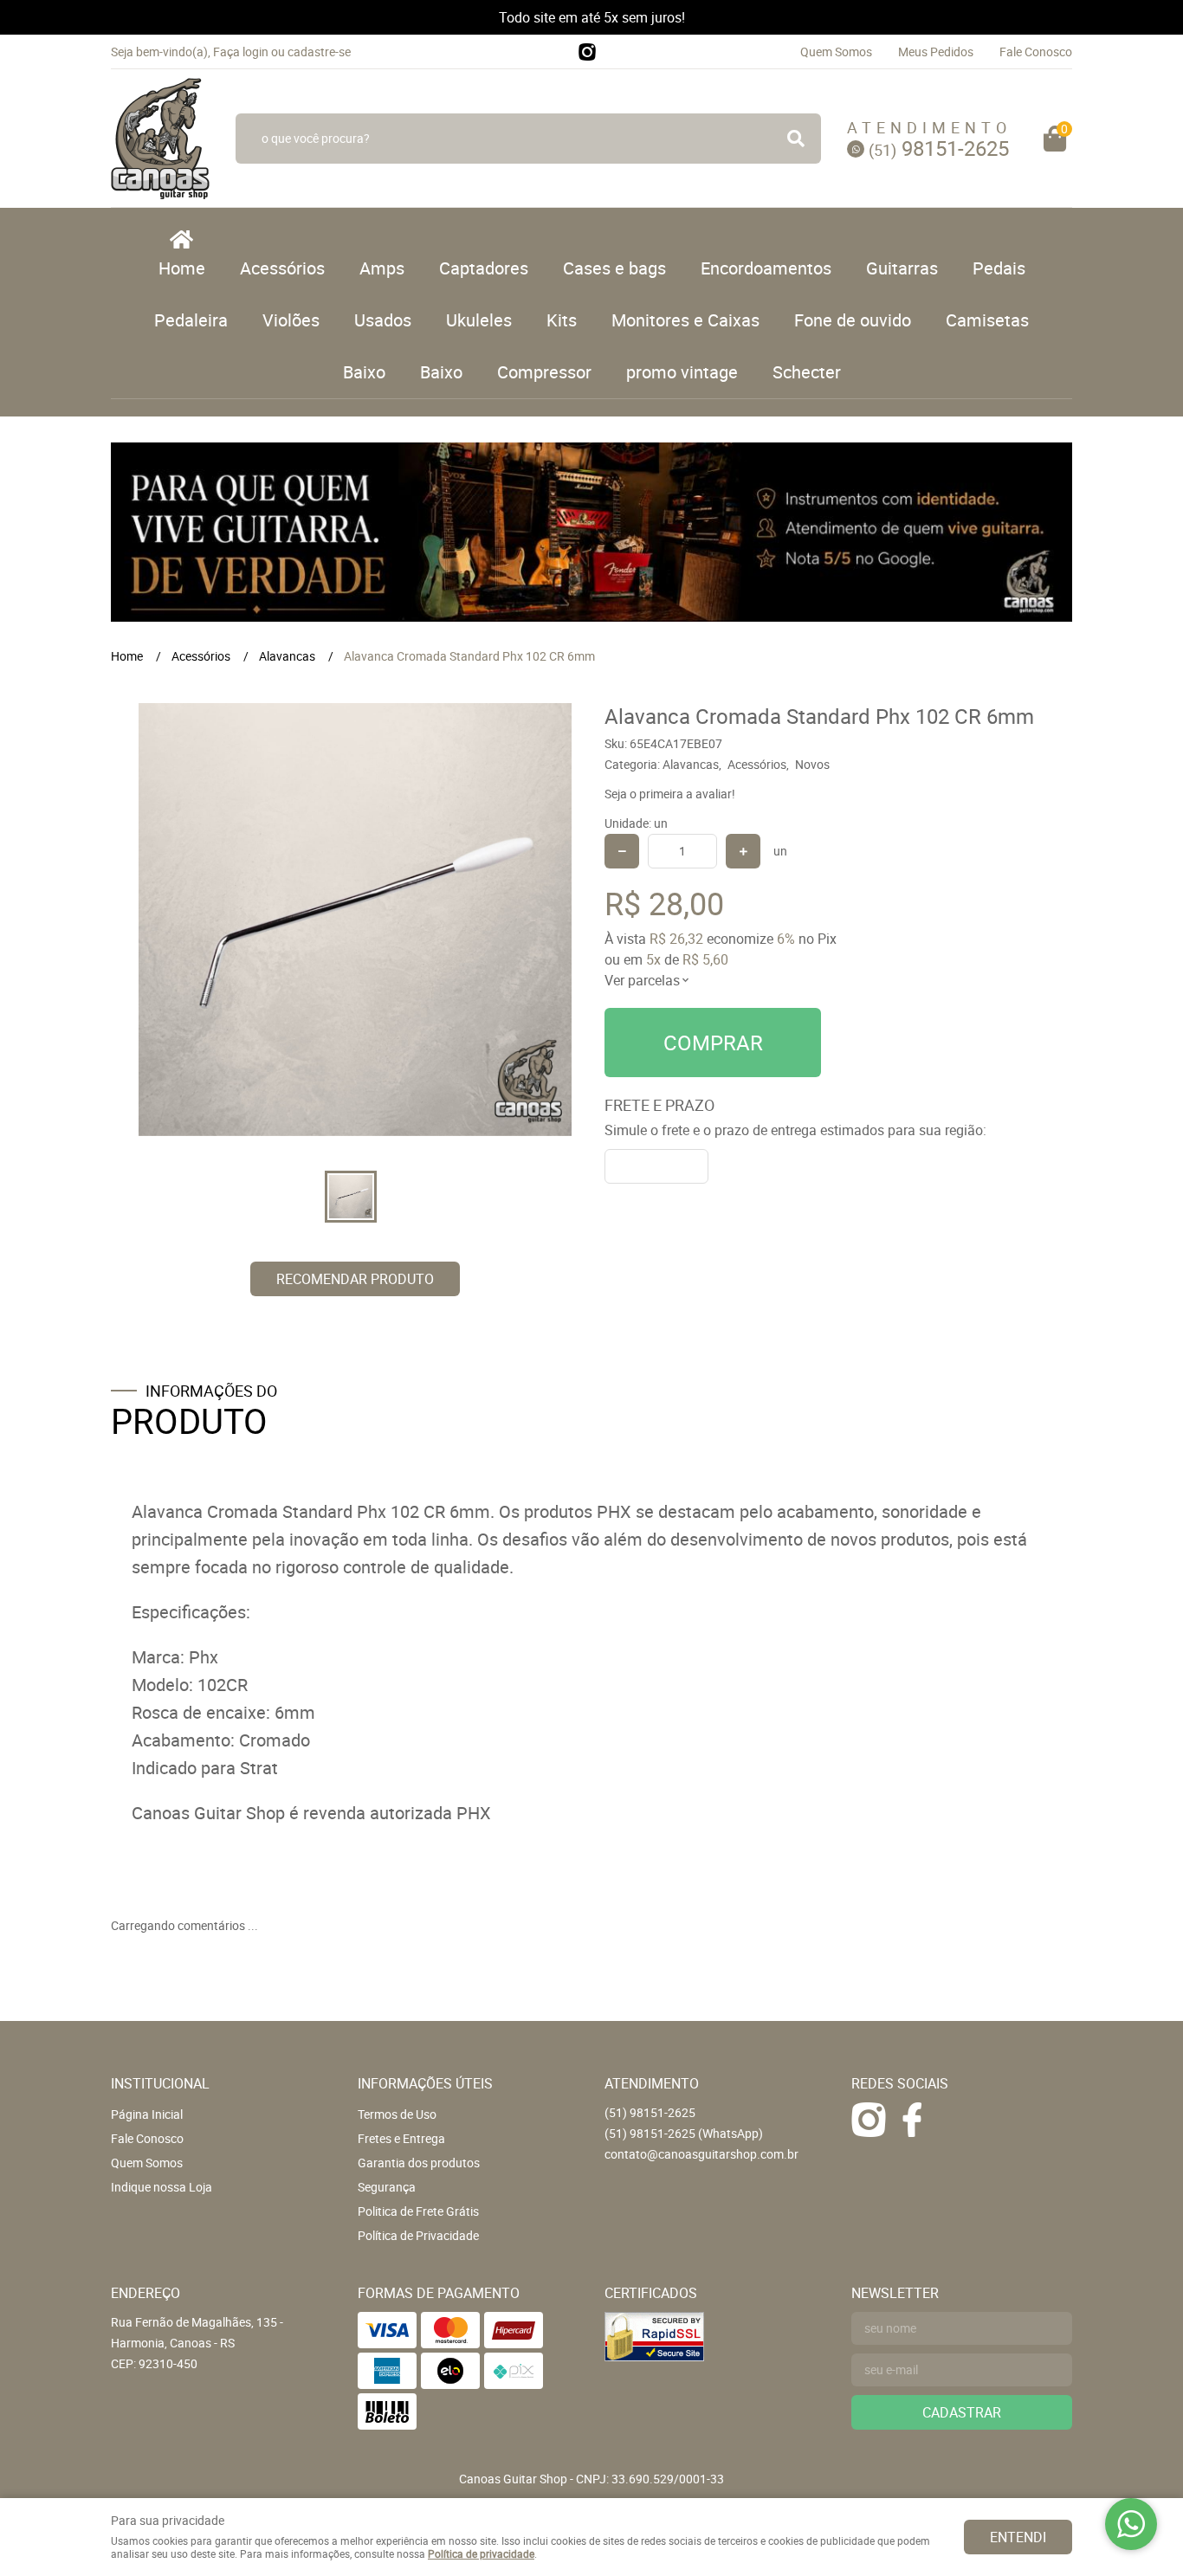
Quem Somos (836, 52)
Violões (291, 320)
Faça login (241, 52)
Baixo (364, 372)
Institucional (160, 2083)
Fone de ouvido (853, 320)
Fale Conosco (1036, 52)
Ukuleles (479, 320)
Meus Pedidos (936, 52)
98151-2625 (939, 148)
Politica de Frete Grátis (418, 2211)
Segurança (387, 2187)
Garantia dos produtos (419, 2163)
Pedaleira (191, 320)
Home (182, 268)
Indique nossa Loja (162, 2187)
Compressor (544, 372)
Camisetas (987, 320)
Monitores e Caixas (685, 320)
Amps (382, 268)
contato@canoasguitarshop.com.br (701, 2154)
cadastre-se (319, 52)
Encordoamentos (766, 268)
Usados (383, 320)
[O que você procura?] (796, 139)
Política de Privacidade (418, 2235)
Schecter (807, 372)
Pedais (999, 268)
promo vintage (682, 372)
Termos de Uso (397, 2114)
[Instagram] (587, 52)
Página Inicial (147, 2114)
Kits (562, 320)
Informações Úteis (425, 2083)
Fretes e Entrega (401, 2138)
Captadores (484, 268)
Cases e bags (614, 268)
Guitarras (902, 268)
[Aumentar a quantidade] (743, 851)
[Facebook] (912, 2120)
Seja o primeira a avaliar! (670, 794)
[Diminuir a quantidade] (622, 851)
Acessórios (282, 268)
